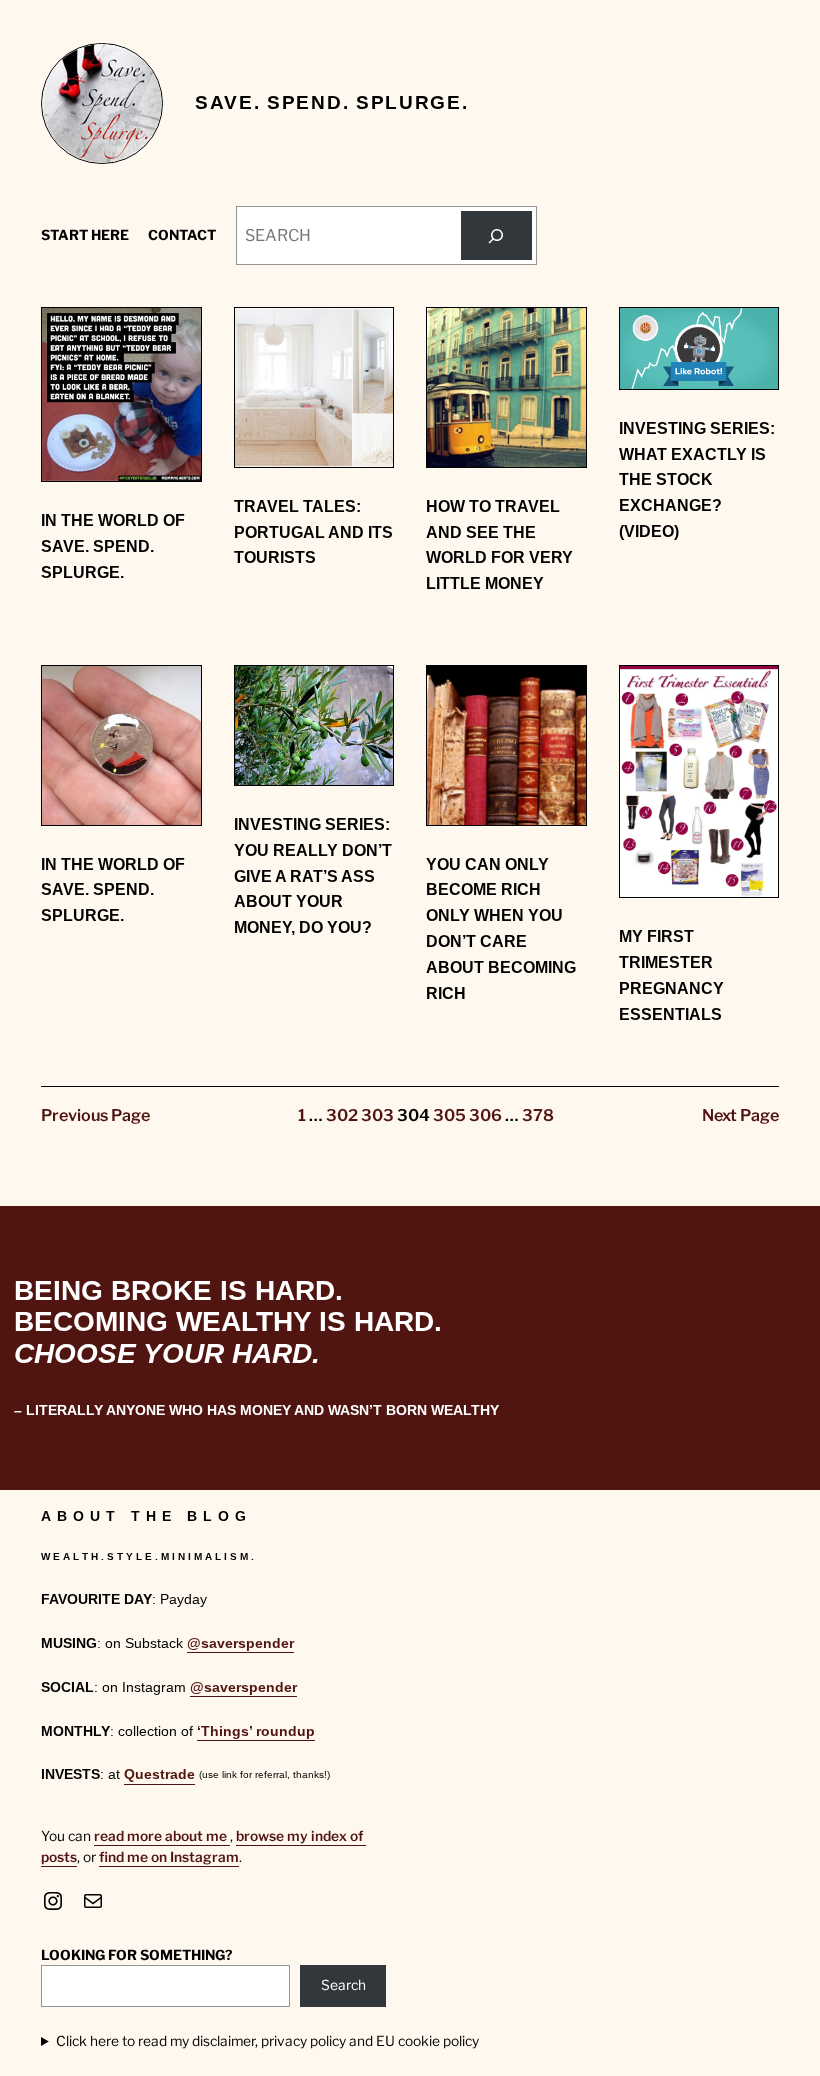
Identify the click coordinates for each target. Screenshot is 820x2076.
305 (449, 1115)
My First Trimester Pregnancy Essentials (671, 974)
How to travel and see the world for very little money (499, 544)
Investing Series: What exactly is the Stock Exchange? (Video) (697, 479)
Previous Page (95, 1115)
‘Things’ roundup (256, 1731)
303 (377, 1115)
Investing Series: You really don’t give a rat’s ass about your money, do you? (313, 875)
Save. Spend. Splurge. (331, 102)
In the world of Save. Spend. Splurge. (113, 546)
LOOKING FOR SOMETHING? (136, 1955)
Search (343, 1985)
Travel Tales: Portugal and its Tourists (313, 532)
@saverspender (240, 1643)
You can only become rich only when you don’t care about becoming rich (501, 928)
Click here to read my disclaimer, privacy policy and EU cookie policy (267, 2041)
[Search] (496, 236)
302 (342, 1115)
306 (485, 1115)
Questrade (159, 1775)
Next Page (740, 1115)
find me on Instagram (169, 1857)
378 (538, 1115)
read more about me (162, 1836)
